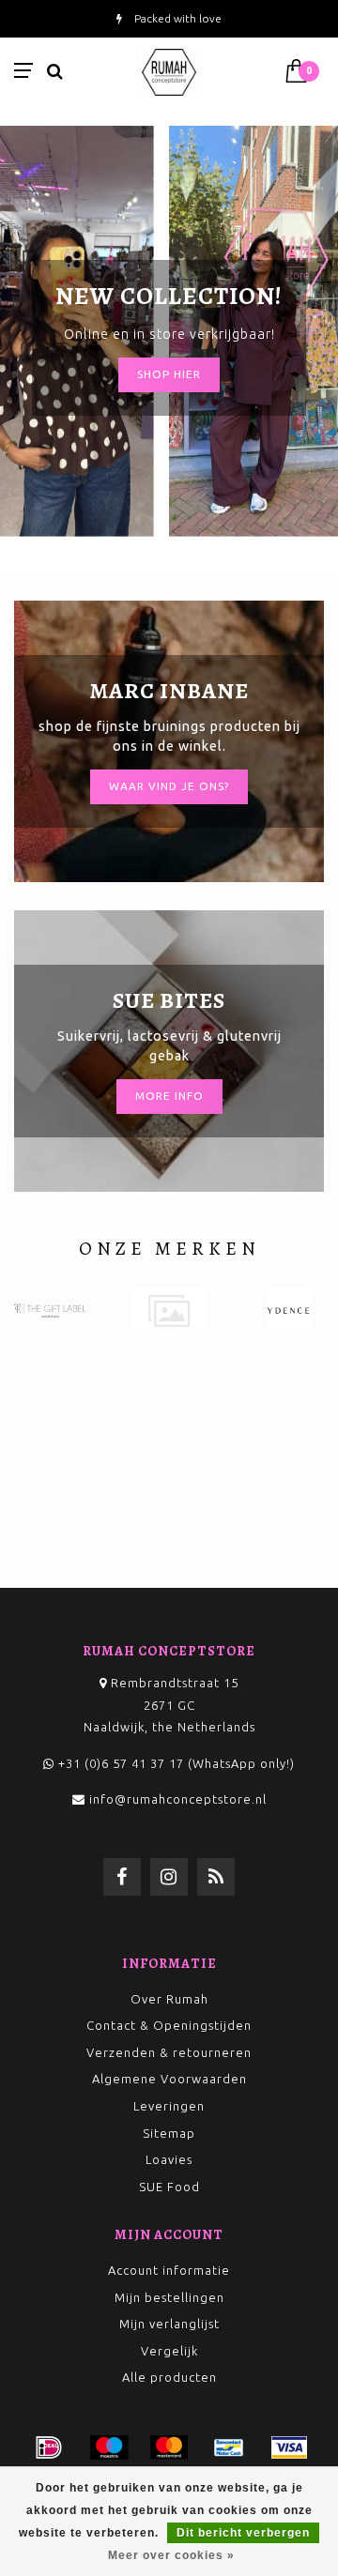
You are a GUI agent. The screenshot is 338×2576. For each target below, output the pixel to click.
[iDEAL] (49, 2447)
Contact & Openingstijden (169, 2025)
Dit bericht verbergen (243, 2533)
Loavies (169, 2159)
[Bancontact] (229, 2447)
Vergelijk (169, 2351)
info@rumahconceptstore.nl (178, 1799)
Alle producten (169, 2377)
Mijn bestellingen (169, 2297)
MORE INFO (169, 1096)
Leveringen (169, 2106)
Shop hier (169, 374)
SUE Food (169, 2187)
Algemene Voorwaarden (169, 2079)
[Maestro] (109, 2447)
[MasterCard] (169, 2447)
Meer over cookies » (171, 2555)
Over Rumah (169, 1999)
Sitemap (169, 2133)
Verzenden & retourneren (169, 2052)
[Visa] (289, 2447)
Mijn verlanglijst (169, 2324)
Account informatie (169, 2270)
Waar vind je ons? (169, 786)
